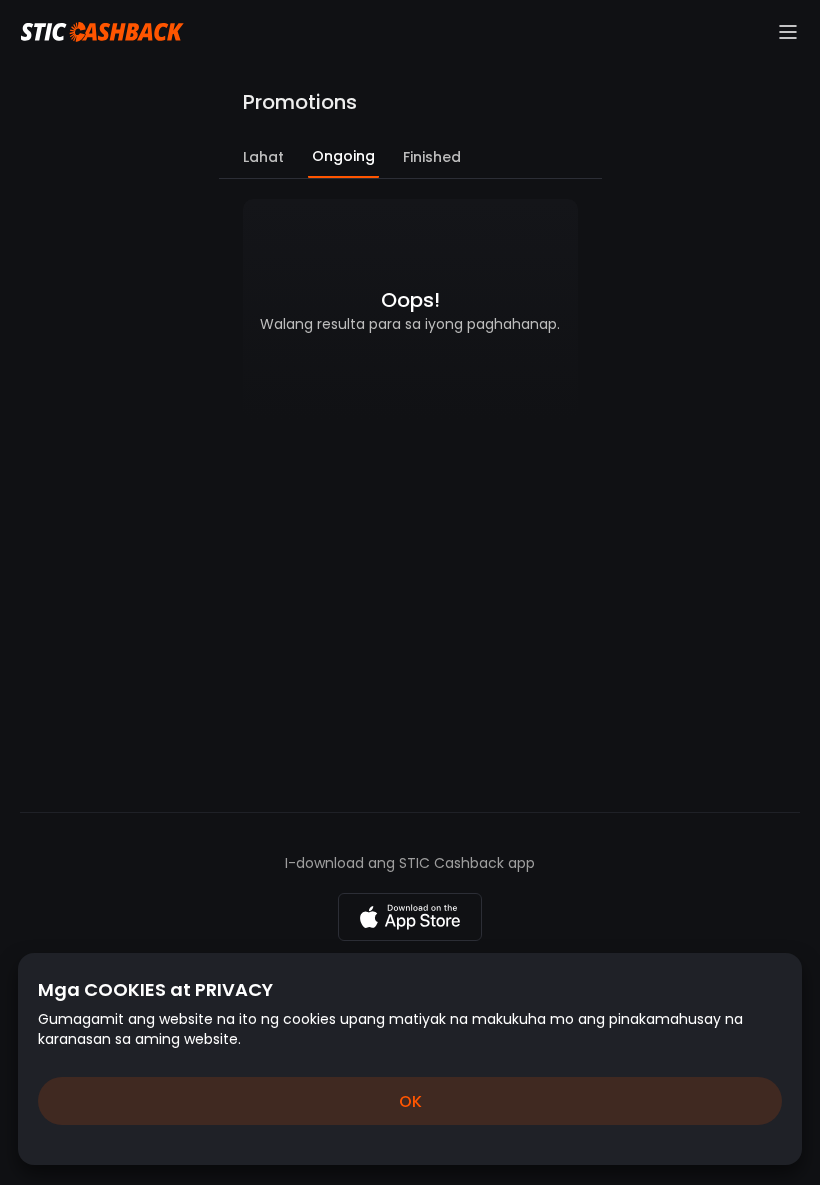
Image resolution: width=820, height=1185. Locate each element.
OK (410, 1101)
